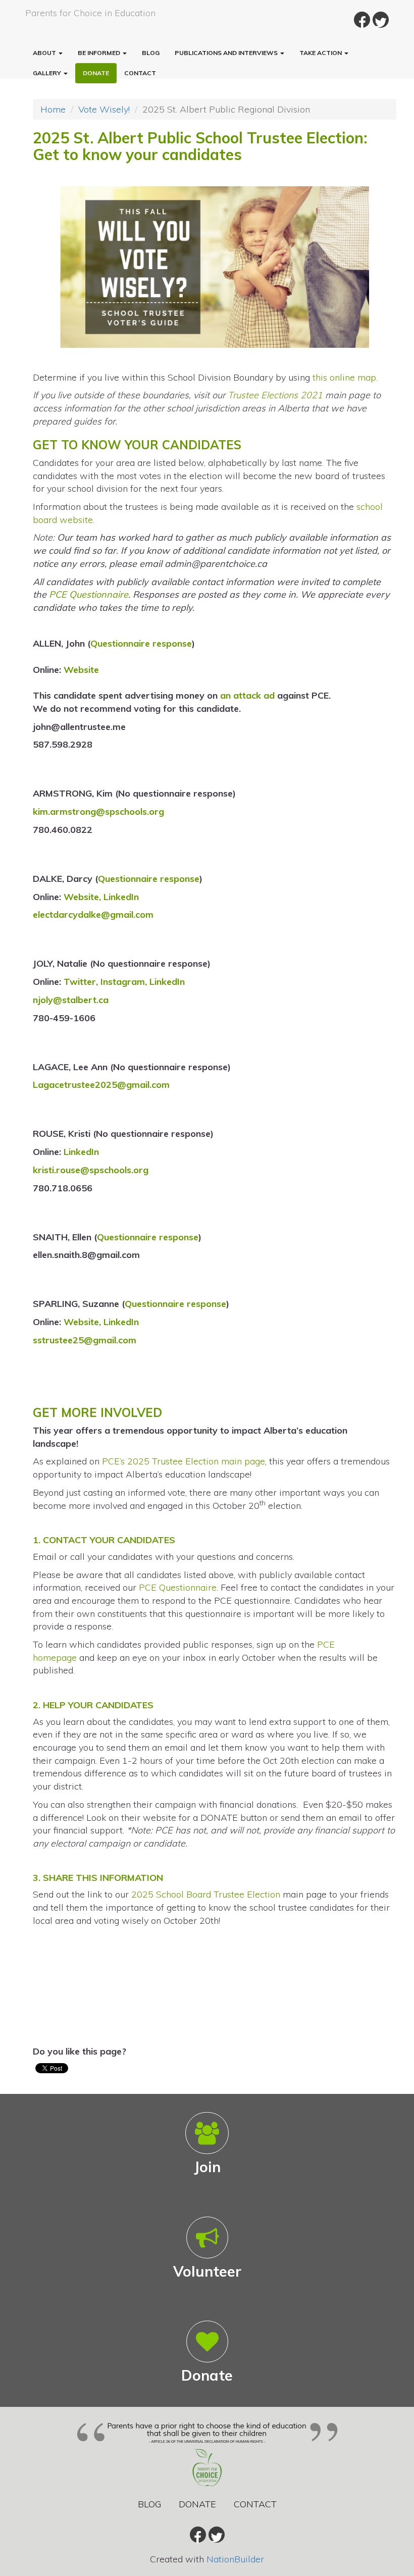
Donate (96, 73)
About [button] (45, 53)
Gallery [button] (48, 73)
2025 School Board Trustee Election (206, 1894)
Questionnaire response (141, 643)
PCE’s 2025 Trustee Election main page (184, 1461)
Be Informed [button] (100, 53)
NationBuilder (235, 2559)
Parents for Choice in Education (90, 13)
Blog (151, 53)
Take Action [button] (321, 53)
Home (53, 109)
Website (81, 670)
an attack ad (247, 695)
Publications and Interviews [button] (227, 53)
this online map (344, 377)
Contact (140, 73)
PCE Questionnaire (89, 594)
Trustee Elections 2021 (275, 395)
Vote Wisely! (104, 109)
